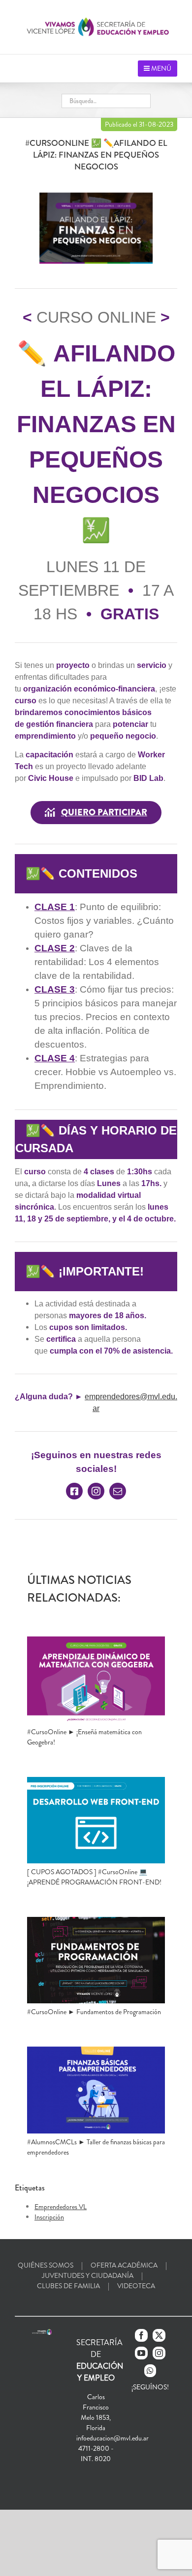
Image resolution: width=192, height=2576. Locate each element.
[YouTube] (141, 2353)
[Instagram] (159, 2353)
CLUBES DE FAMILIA (68, 2286)
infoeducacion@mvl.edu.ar (112, 2438)
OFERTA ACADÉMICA (124, 2265)
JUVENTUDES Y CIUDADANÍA (88, 2275)
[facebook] (74, 1491)
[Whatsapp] (150, 2371)
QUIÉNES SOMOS (46, 2265)
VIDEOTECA (136, 2286)
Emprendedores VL (61, 2207)
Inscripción (49, 2217)
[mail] (118, 1491)
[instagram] (96, 1491)
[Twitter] (159, 2335)
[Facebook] (141, 2335)
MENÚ (160, 68)
